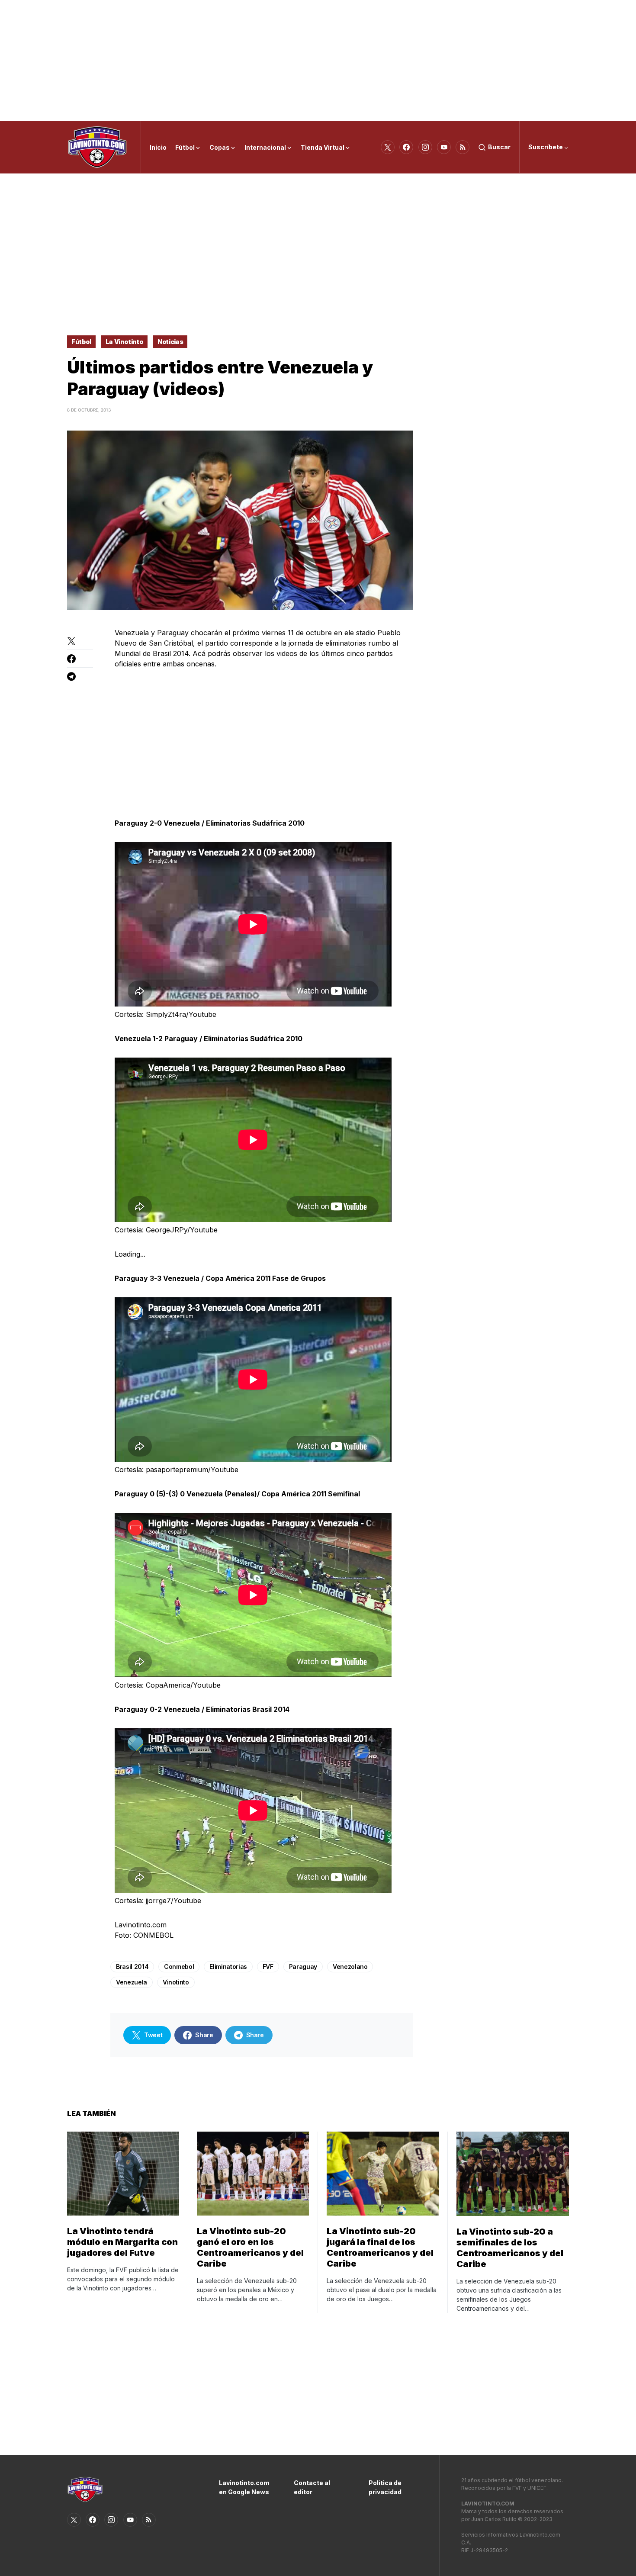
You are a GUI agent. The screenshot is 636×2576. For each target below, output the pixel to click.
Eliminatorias (228, 1967)
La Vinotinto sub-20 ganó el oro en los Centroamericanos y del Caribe (250, 2247)
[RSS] (463, 147)
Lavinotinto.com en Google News (243, 2487)
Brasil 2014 (132, 1967)
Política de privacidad (385, 2487)
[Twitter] (388, 147)
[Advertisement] (318, 61)
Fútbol (81, 342)
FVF (268, 1967)
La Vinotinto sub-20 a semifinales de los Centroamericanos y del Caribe (510, 2248)
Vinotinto (176, 1982)
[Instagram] (425, 147)
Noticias (170, 342)
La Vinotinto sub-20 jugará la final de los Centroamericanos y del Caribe (380, 2247)
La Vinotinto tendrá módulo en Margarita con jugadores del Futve (122, 2242)
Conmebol (179, 1967)
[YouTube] (444, 147)
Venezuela (132, 1982)
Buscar (499, 147)
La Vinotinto (125, 342)
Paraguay (303, 1967)
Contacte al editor (312, 2487)
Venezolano (350, 1967)
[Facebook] (406, 147)
